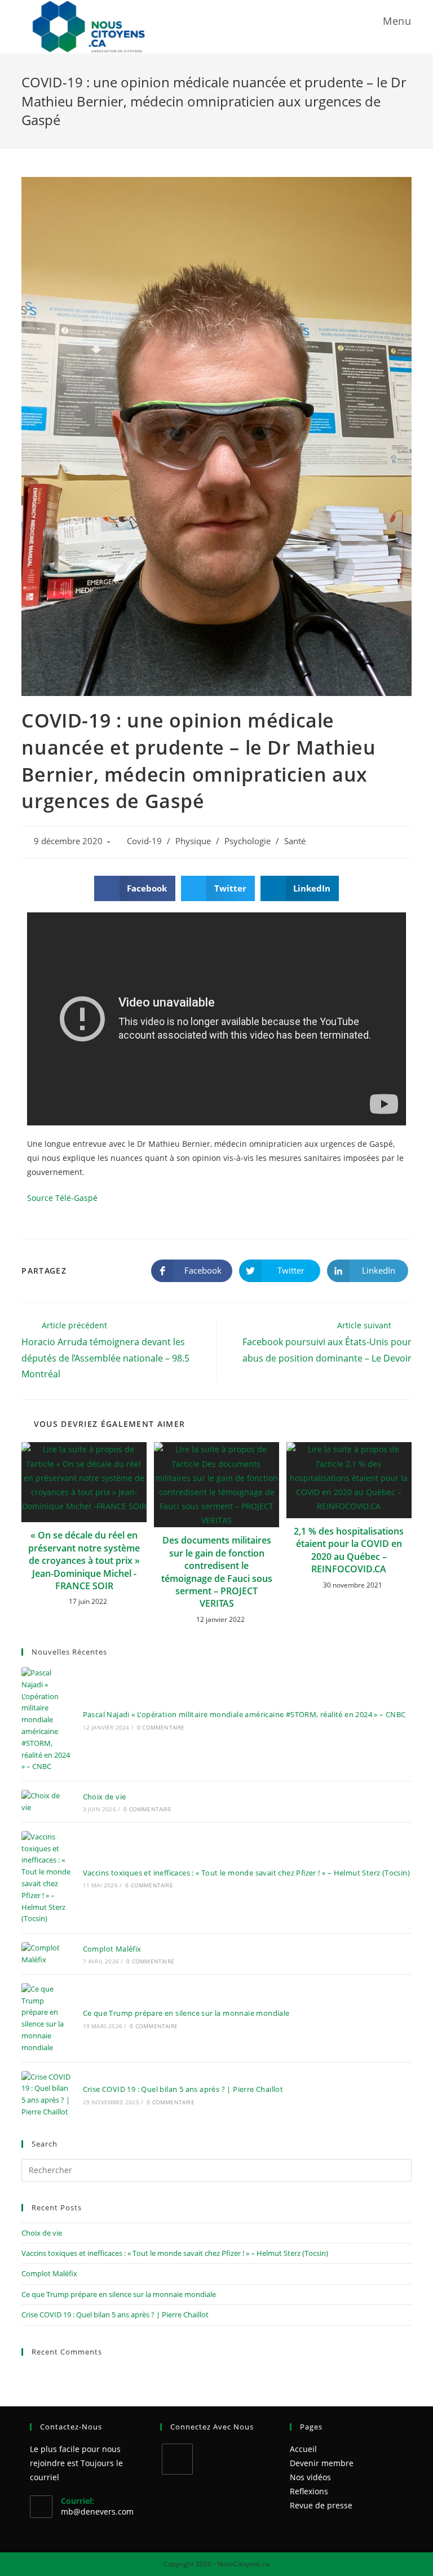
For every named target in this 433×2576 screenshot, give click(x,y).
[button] (135, 888)
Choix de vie (105, 1797)
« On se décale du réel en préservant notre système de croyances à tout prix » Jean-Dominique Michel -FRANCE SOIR (84, 1560)
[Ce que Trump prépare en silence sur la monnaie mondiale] (46, 2018)
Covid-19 (144, 841)
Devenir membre (322, 2463)
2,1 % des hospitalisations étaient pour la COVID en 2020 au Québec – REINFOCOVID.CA (349, 1550)
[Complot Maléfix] (46, 1954)
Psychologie (248, 841)
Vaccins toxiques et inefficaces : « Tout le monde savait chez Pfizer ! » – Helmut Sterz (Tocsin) (246, 1873)
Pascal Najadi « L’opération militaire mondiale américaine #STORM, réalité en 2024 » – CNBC (244, 1714)
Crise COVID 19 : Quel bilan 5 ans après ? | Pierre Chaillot (183, 2089)
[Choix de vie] (46, 1802)
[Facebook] (177, 2459)
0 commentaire (161, 1727)
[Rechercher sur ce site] (216, 2169)
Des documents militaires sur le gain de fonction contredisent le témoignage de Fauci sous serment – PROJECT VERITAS (217, 1572)
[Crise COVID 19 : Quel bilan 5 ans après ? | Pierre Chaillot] (46, 2094)
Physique (193, 841)
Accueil (303, 2449)
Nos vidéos (310, 2477)
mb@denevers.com (97, 2511)
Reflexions (309, 2491)
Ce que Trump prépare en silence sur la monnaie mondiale (186, 2013)
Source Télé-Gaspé (62, 1198)
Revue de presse (321, 2505)
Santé (295, 841)
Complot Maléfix (112, 1949)
